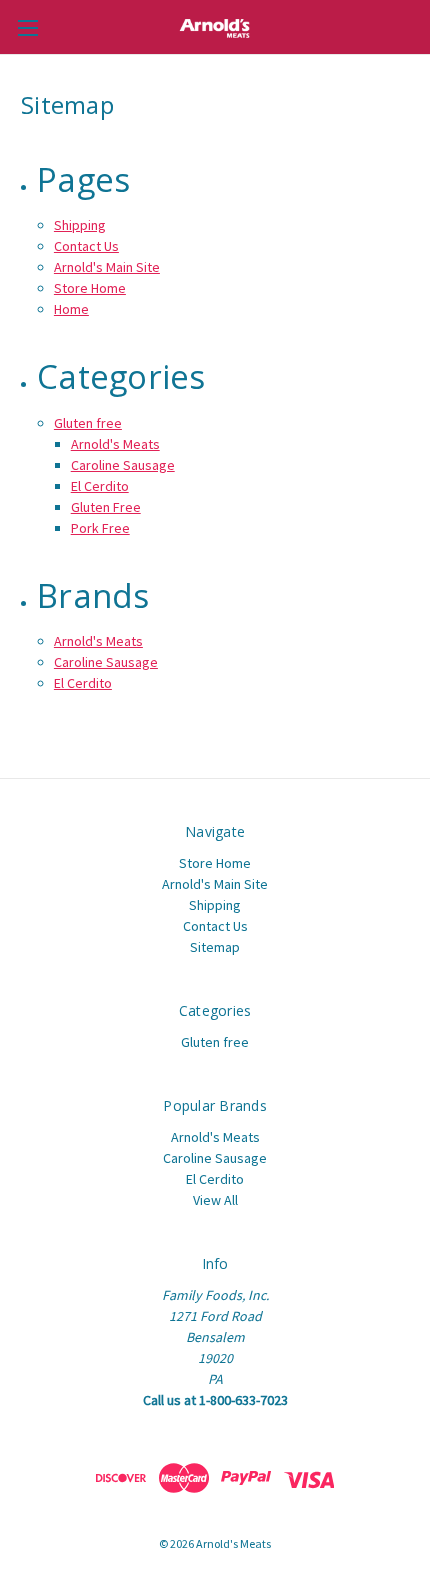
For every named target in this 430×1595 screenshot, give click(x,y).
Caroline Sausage (123, 465)
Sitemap (215, 947)
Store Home (90, 288)
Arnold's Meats (115, 444)
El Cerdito (100, 486)
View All (215, 1200)
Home (71, 309)
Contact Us (86, 246)
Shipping (80, 225)
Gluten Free (106, 507)
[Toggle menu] (27, 27)
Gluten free (88, 423)
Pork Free (100, 528)
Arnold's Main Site (107, 267)
